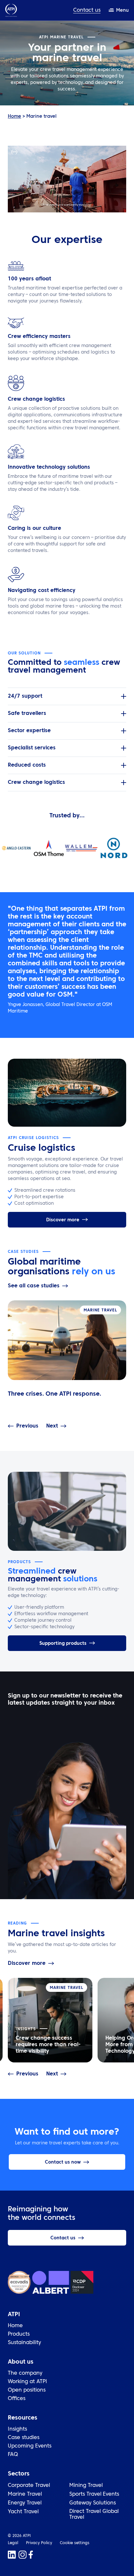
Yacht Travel (23, 2512)
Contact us (87, 10)
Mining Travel (86, 2486)
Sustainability (24, 2343)
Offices (17, 2399)
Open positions (27, 2390)
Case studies (24, 2438)
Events (111, 2494)
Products (19, 2334)
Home (14, 116)
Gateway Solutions (93, 2503)
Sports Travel (85, 2494)
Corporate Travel (29, 2486)
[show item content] (124, 696)
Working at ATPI (27, 2382)
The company (25, 2373)
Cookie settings (75, 2543)
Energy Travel (25, 2503)
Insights (17, 2429)
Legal (13, 2543)
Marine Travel (25, 2494)
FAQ (13, 2455)
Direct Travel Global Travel (94, 2515)
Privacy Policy (39, 2543)
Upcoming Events (30, 2446)
